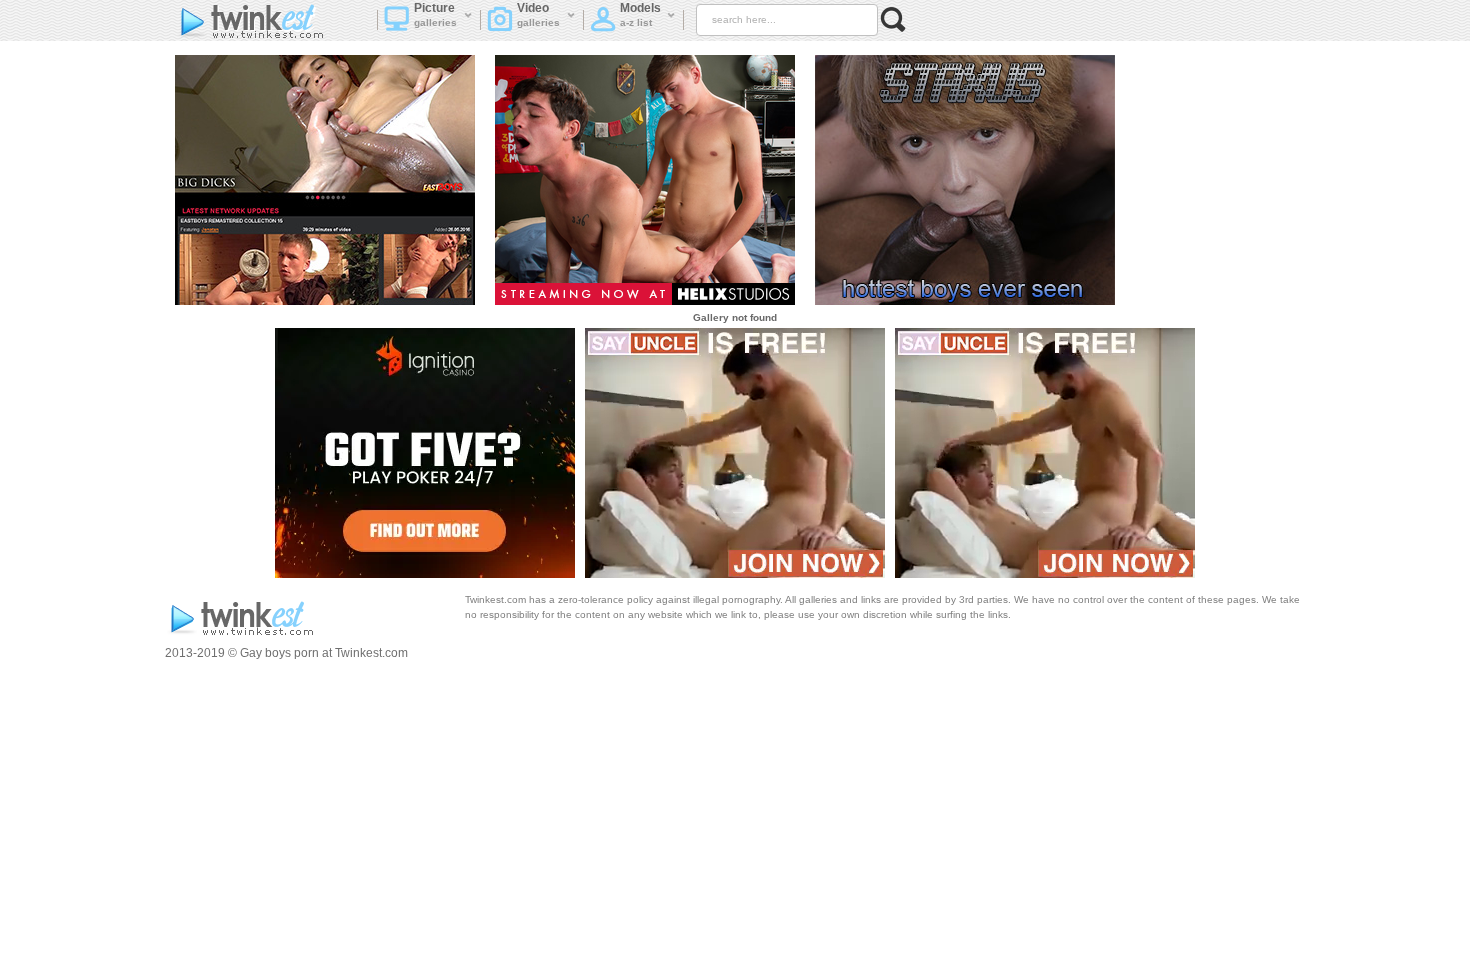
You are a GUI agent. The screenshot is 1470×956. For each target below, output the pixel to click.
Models (640, 14)
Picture (436, 14)
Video (539, 14)
